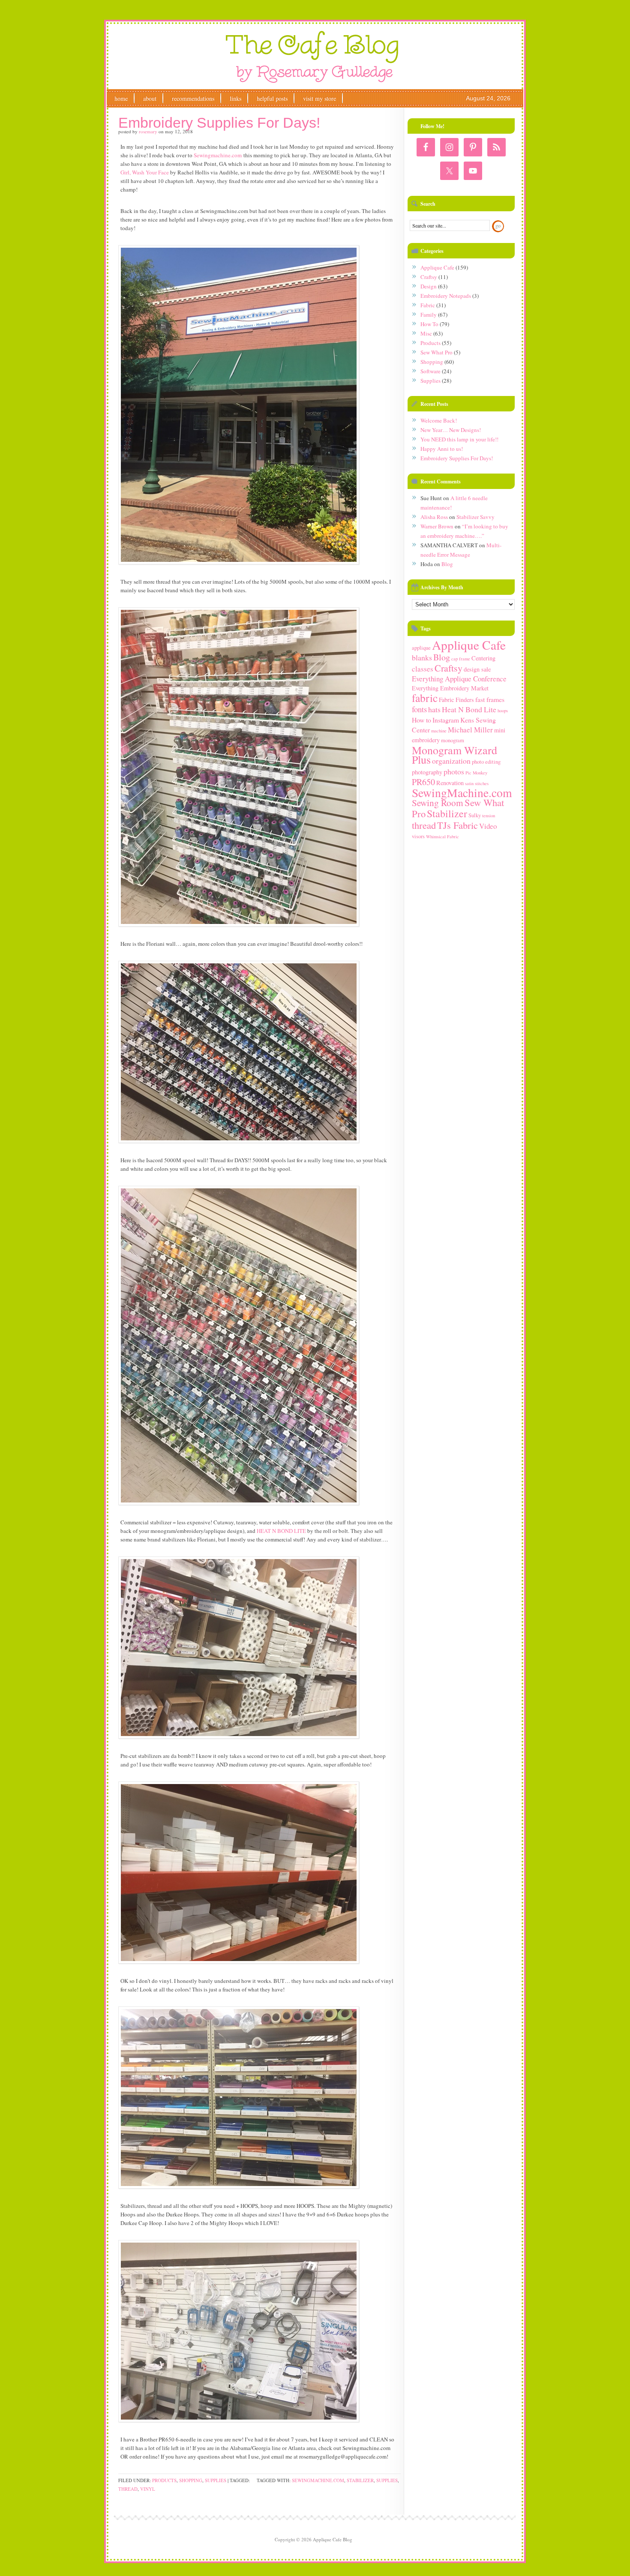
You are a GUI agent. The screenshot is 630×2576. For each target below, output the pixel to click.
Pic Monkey (476, 773)
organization (451, 761)
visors (418, 836)
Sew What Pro (436, 352)
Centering (483, 658)
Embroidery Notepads (446, 296)
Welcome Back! (439, 420)
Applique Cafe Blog (313, 57)
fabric (425, 698)
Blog (447, 564)
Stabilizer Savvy (475, 517)
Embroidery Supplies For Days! (219, 123)
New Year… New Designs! (451, 430)
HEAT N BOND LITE (281, 1531)
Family (429, 315)
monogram (453, 740)
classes (423, 669)
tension (489, 816)
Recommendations (193, 98)
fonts (419, 709)
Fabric (428, 305)
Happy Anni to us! (442, 449)
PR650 (423, 782)
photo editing (486, 762)
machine (439, 731)
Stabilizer (360, 2480)
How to (421, 720)
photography (427, 772)
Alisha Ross (434, 517)
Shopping (191, 2480)
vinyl (148, 2489)
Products (164, 2480)
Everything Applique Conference (459, 679)
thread (128, 2489)
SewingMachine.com (318, 2480)
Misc (426, 333)
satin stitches (477, 783)
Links (235, 98)
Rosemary (148, 131)
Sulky (475, 815)
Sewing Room (438, 802)
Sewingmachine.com (218, 155)
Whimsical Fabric (442, 837)
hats (434, 709)
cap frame (461, 659)
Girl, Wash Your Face (145, 172)
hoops (503, 711)
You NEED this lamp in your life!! (459, 439)
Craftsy (429, 277)
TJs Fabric (457, 825)
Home (121, 98)
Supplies (216, 2480)
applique (421, 648)
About (150, 98)
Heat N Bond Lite (469, 709)
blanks (422, 657)
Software (430, 371)
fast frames (490, 699)
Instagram (446, 720)
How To (429, 324)
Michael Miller (470, 730)
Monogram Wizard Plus (454, 755)
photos (454, 771)
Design (429, 286)
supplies (387, 2480)
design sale (477, 669)
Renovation (450, 783)
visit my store (319, 98)
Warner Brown (437, 526)
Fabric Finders (456, 700)
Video (488, 826)
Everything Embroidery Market (450, 688)
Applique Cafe (437, 267)
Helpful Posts (272, 98)
